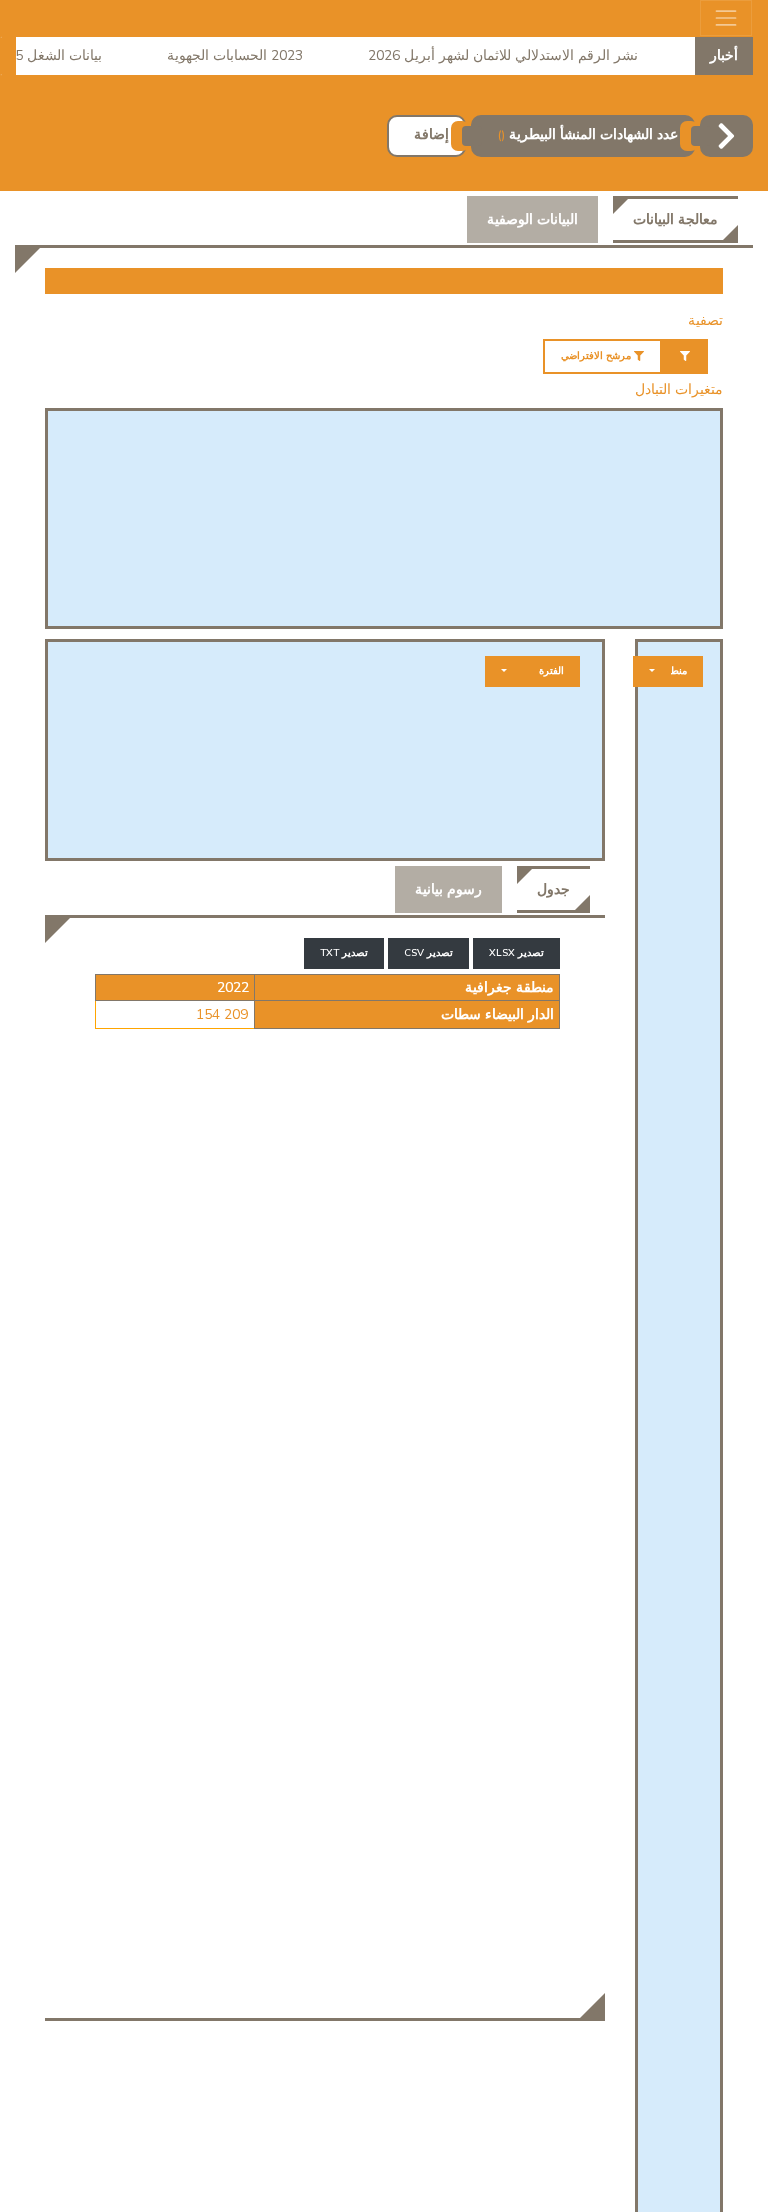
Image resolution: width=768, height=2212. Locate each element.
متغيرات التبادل (679, 389)
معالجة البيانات (675, 219)
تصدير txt (344, 953)
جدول (553, 889)
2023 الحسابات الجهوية (250, 55)
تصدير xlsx (516, 953)
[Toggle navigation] (726, 18)
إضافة (431, 134)
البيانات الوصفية (532, 219)
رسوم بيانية (448, 889)
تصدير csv (428, 953)
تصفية (705, 320)
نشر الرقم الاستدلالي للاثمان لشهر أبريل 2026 (518, 55)
